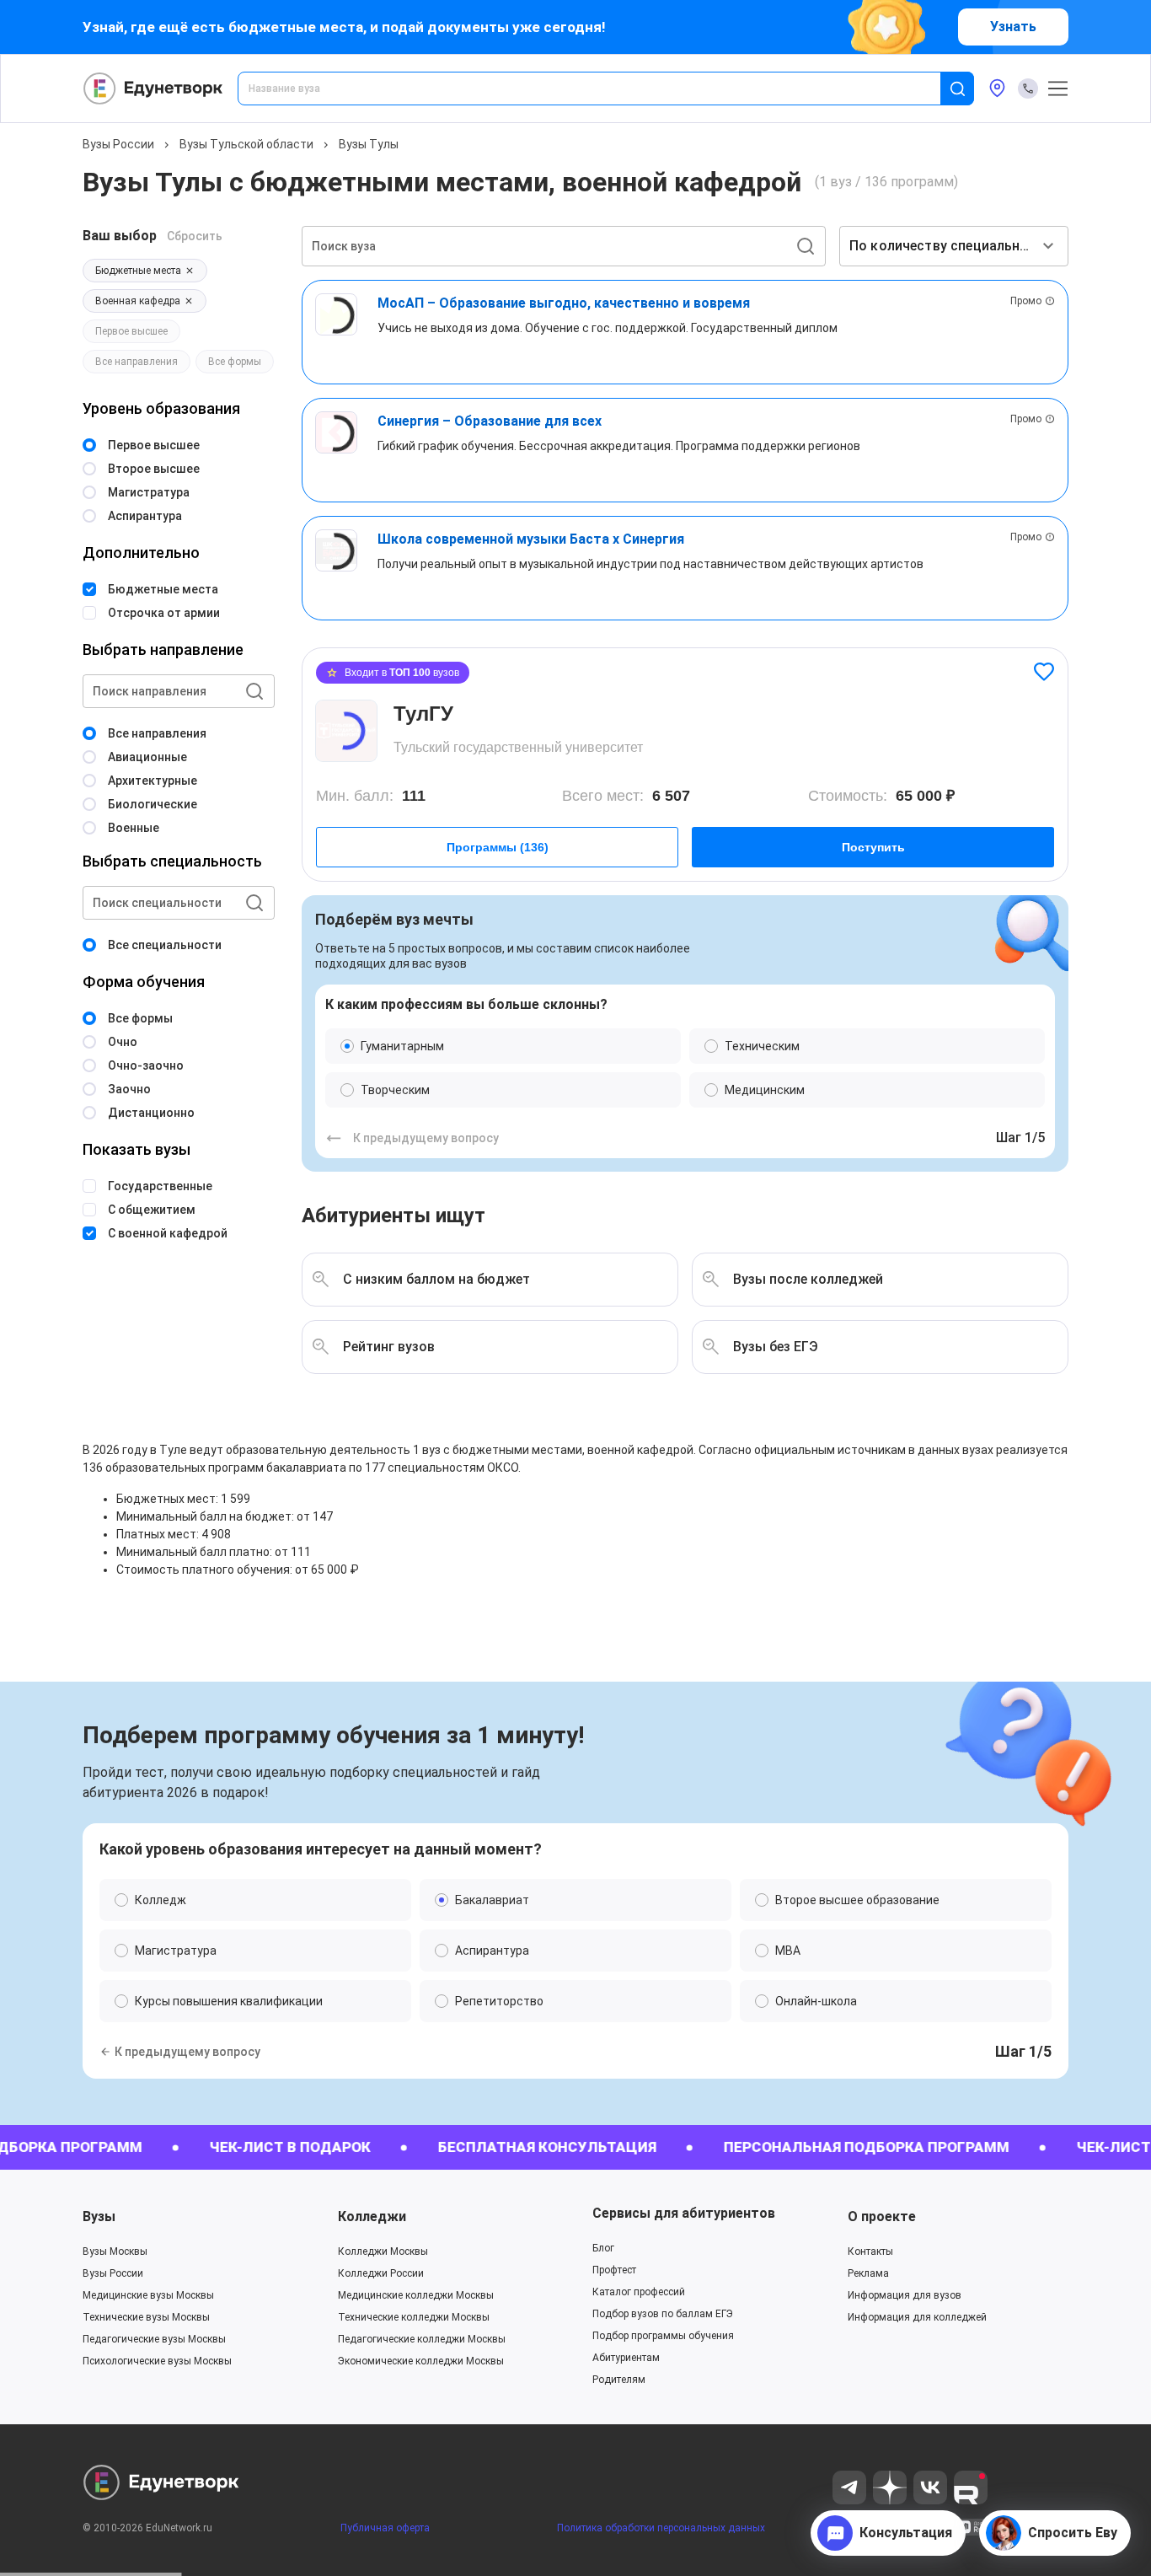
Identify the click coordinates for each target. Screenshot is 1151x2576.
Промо (1026, 301)
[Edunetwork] (153, 89)
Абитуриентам (626, 2358)
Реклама (868, 2273)
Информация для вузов (905, 2295)
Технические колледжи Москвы (414, 2317)
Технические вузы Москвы (146, 2317)
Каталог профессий (639, 2292)
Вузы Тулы (369, 144)
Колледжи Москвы (383, 2251)
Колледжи (372, 2216)
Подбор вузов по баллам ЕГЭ (663, 2314)
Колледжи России (381, 2273)
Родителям (619, 2380)
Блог (603, 2248)
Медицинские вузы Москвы (148, 2295)
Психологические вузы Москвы (157, 2361)
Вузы (99, 2216)
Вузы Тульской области (246, 144)
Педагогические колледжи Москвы (422, 2339)
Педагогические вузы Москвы (154, 2339)
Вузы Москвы (115, 2251)
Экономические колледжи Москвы (421, 2361)
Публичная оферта (385, 2528)
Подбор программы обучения (663, 2336)
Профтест (614, 2270)
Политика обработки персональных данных (661, 2528)
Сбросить (195, 236)
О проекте (882, 2216)
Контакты (870, 2251)
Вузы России (118, 144)
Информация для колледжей (917, 2317)
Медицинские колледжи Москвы (416, 2295)
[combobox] (601, 89)
